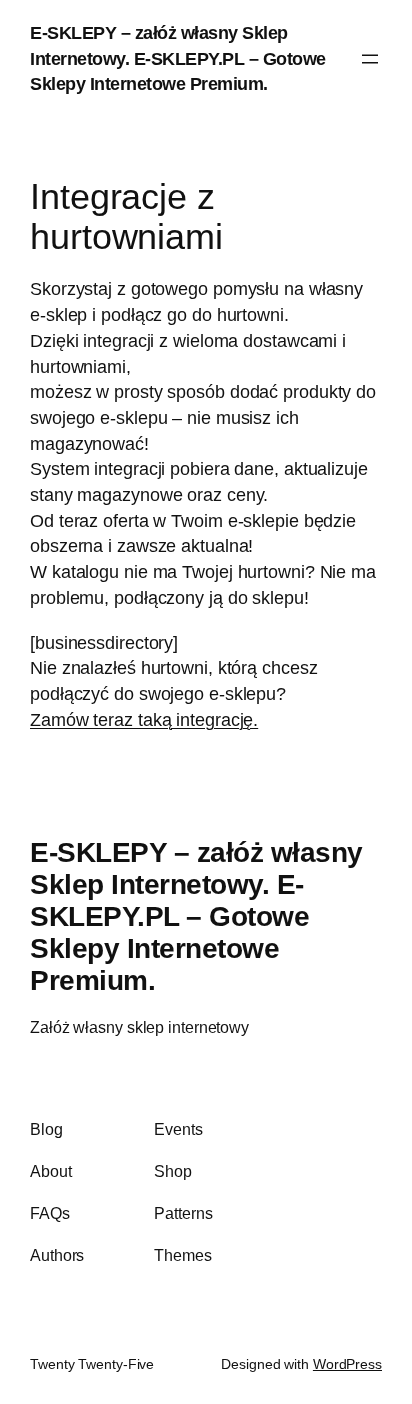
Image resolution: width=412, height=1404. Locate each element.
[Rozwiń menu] (370, 59)
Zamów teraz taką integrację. (144, 719)
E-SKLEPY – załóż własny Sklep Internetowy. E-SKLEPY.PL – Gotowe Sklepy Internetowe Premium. (178, 58)
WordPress (347, 1364)
